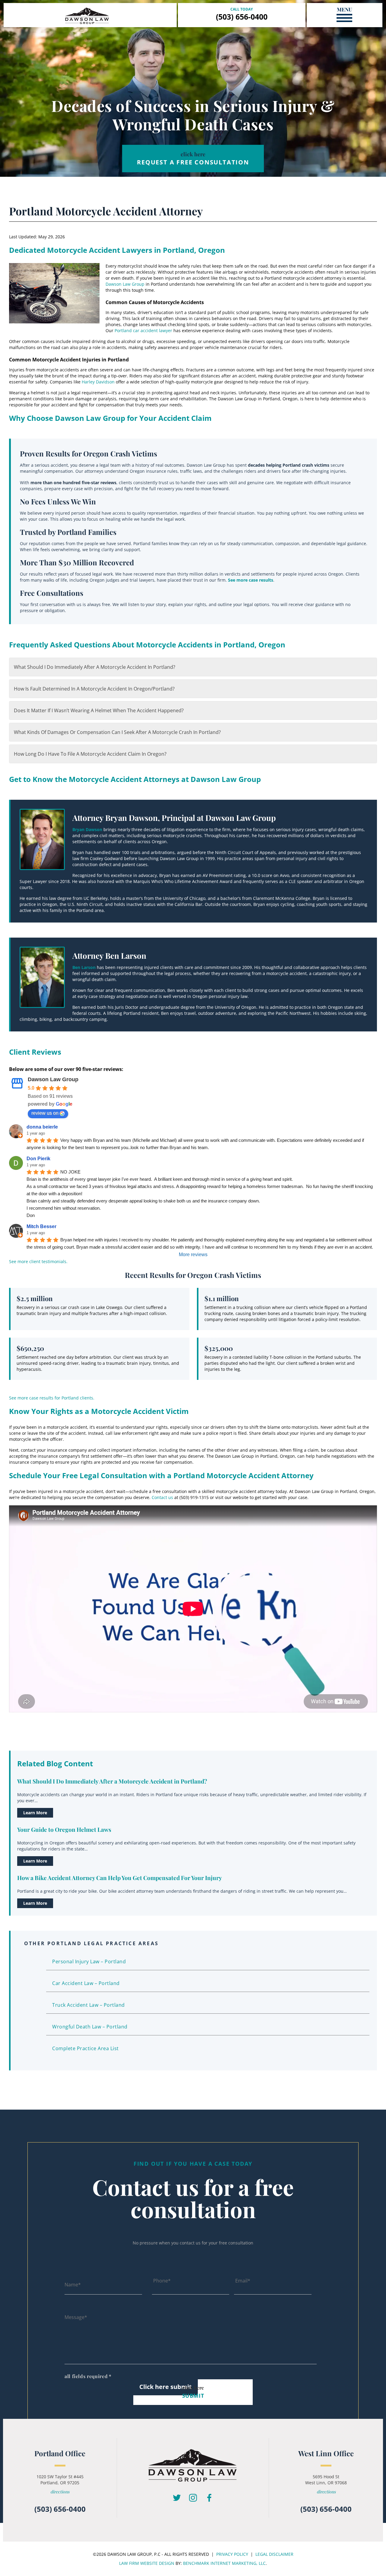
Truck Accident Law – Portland (89, 2005)
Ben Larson (84, 967)
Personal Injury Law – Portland (89, 1961)
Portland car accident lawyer (143, 330)
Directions (60, 2492)
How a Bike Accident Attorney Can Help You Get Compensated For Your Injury (120, 1878)
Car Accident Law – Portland (86, 1983)
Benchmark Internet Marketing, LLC (224, 2563)
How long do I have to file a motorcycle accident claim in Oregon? (90, 754)
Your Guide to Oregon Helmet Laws (64, 1829)
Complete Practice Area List (85, 2048)
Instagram (193, 2498)
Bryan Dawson (87, 829)
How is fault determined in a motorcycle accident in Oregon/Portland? (94, 689)
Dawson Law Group (125, 284)
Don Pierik (38, 1159)
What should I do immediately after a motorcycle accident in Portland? (95, 667)
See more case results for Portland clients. (52, 1398)
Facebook (209, 2498)
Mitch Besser (41, 1226)
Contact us (162, 1497)
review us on (45, 1113)
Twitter (177, 2498)
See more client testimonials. (38, 1261)
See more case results (251, 580)
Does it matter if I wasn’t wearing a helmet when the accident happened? (99, 710)
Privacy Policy (232, 2554)
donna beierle (42, 1127)
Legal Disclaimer (274, 2554)
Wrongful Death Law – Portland (90, 2027)
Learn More (35, 1813)
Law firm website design (147, 2563)
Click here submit (166, 2387)
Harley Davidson (98, 382)
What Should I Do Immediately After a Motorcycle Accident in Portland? (112, 1781)
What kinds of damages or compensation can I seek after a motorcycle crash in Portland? (117, 732)
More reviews (193, 1255)
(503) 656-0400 (242, 17)
